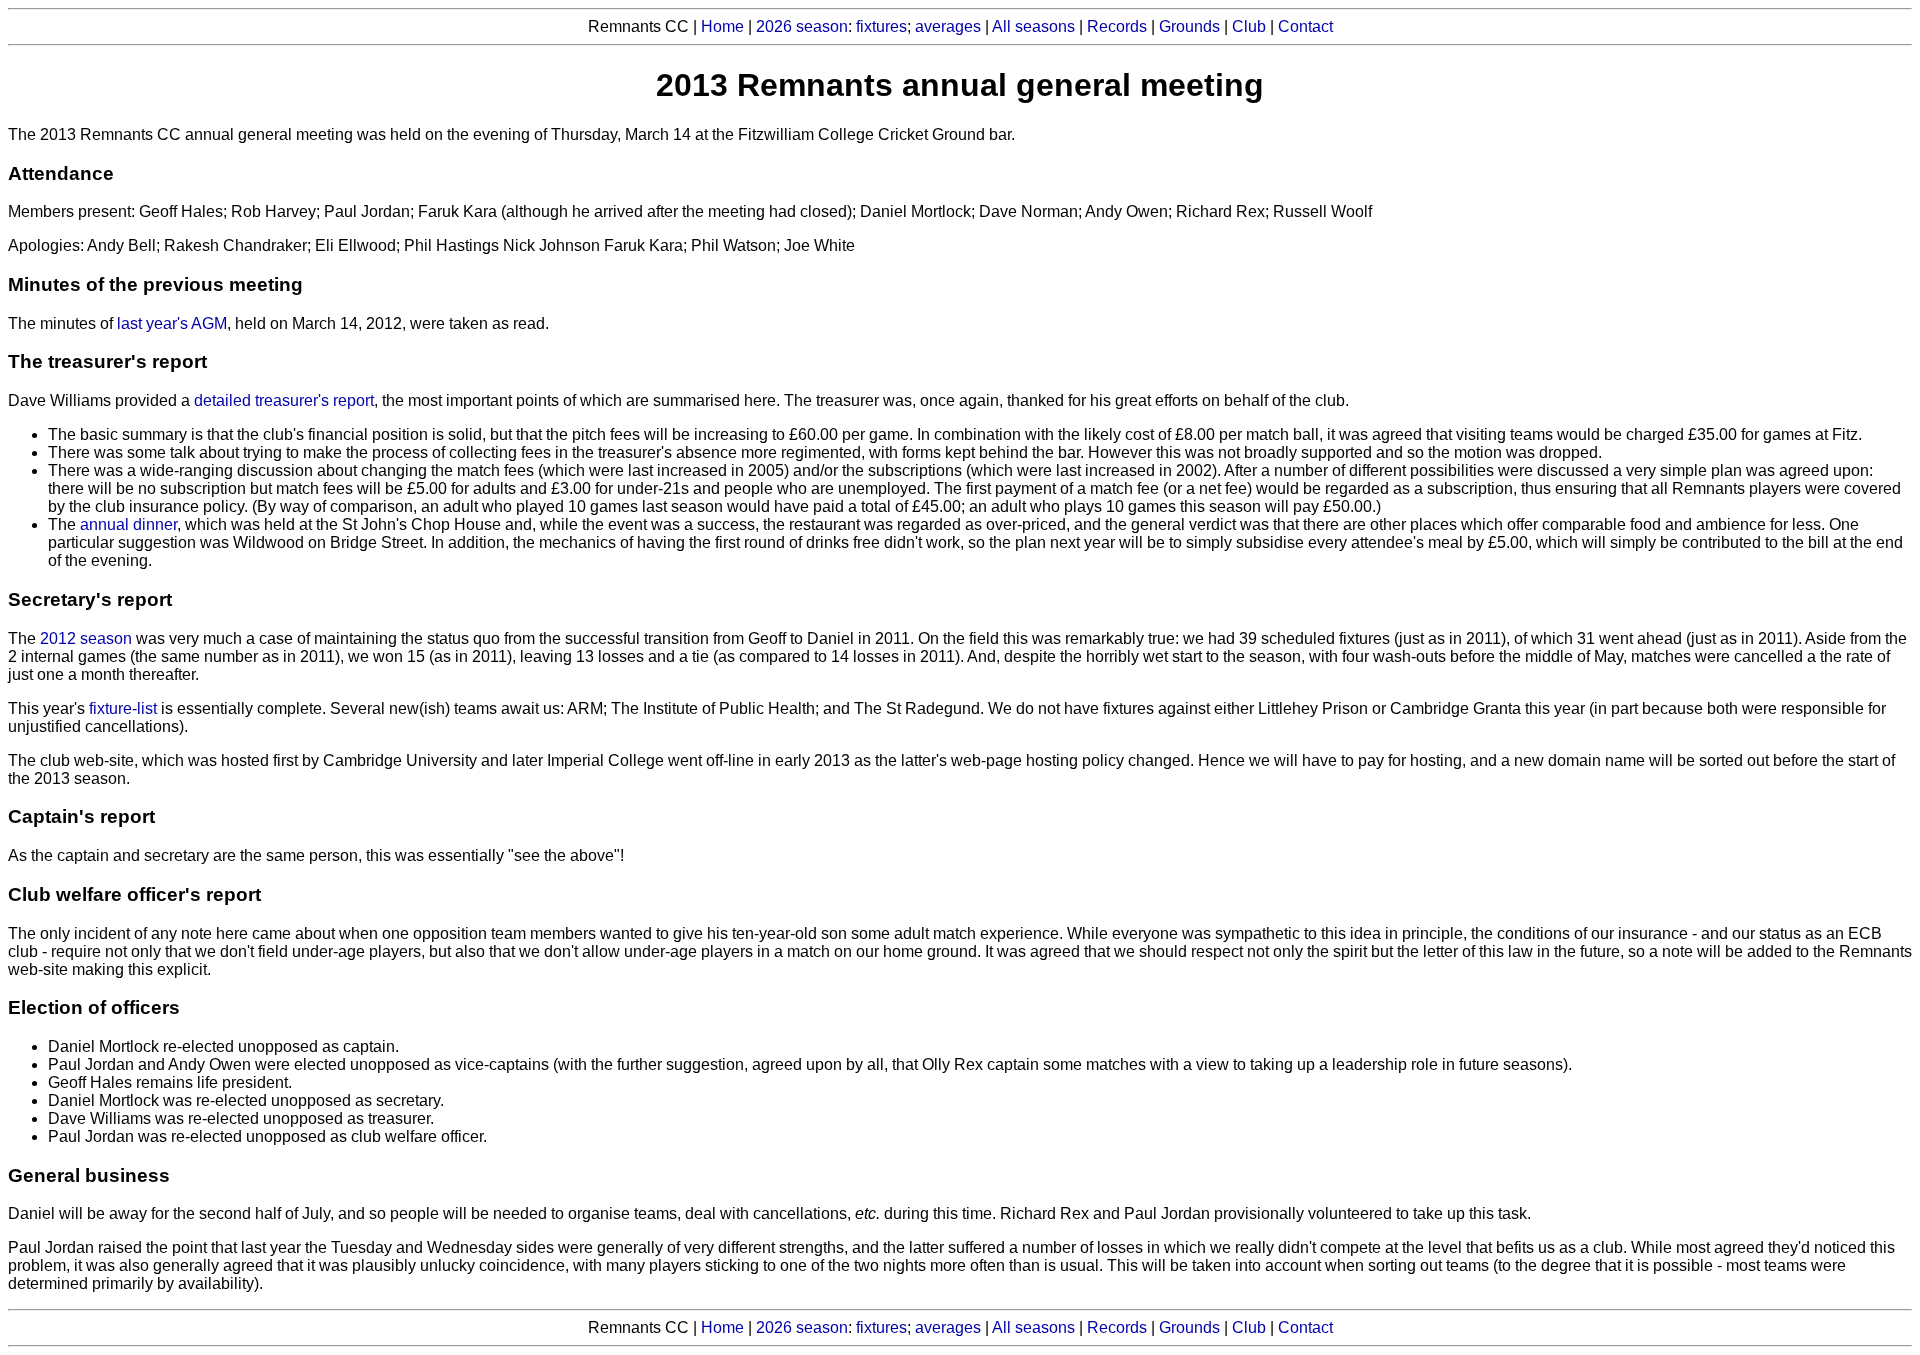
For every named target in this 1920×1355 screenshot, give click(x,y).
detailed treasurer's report (284, 400)
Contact (1305, 26)
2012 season (86, 638)
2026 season (802, 26)
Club (1249, 26)
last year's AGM (172, 323)
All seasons (1033, 26)
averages (948, 26)
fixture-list (123, 708)
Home (722, 26)
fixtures (881, 26)
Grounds (1189, 26)
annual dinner (128, 524)
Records (1117, 26)
